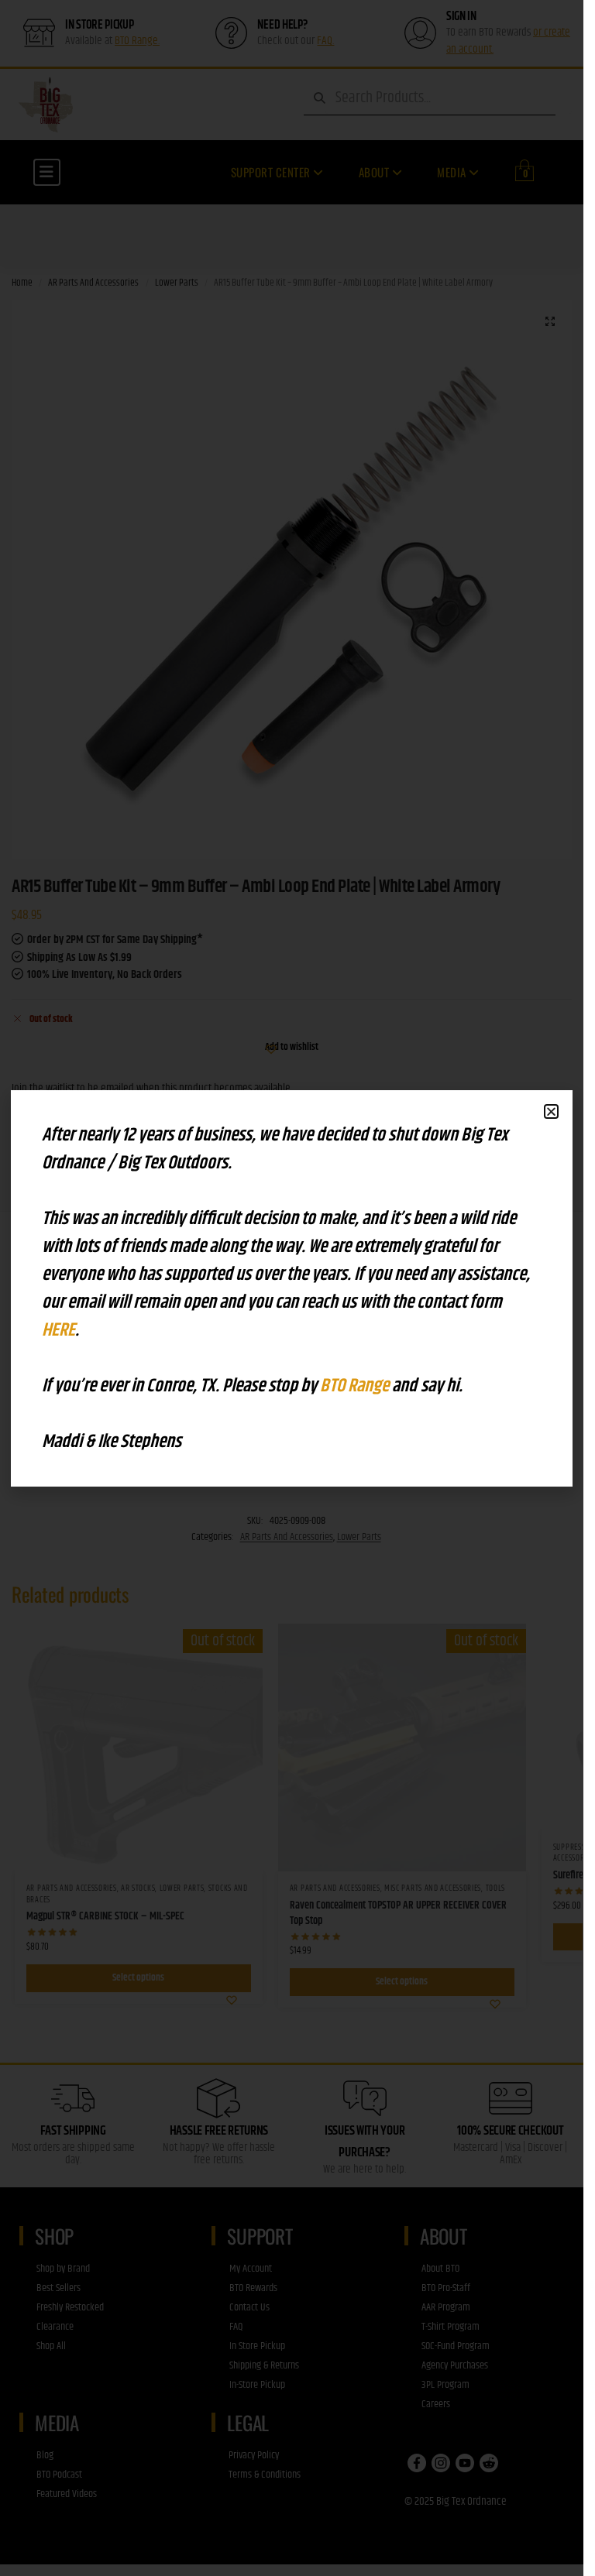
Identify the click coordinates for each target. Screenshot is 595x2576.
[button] (551, 1111)
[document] (292, 1288)
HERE (58, 1330)
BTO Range (356, 1386)
